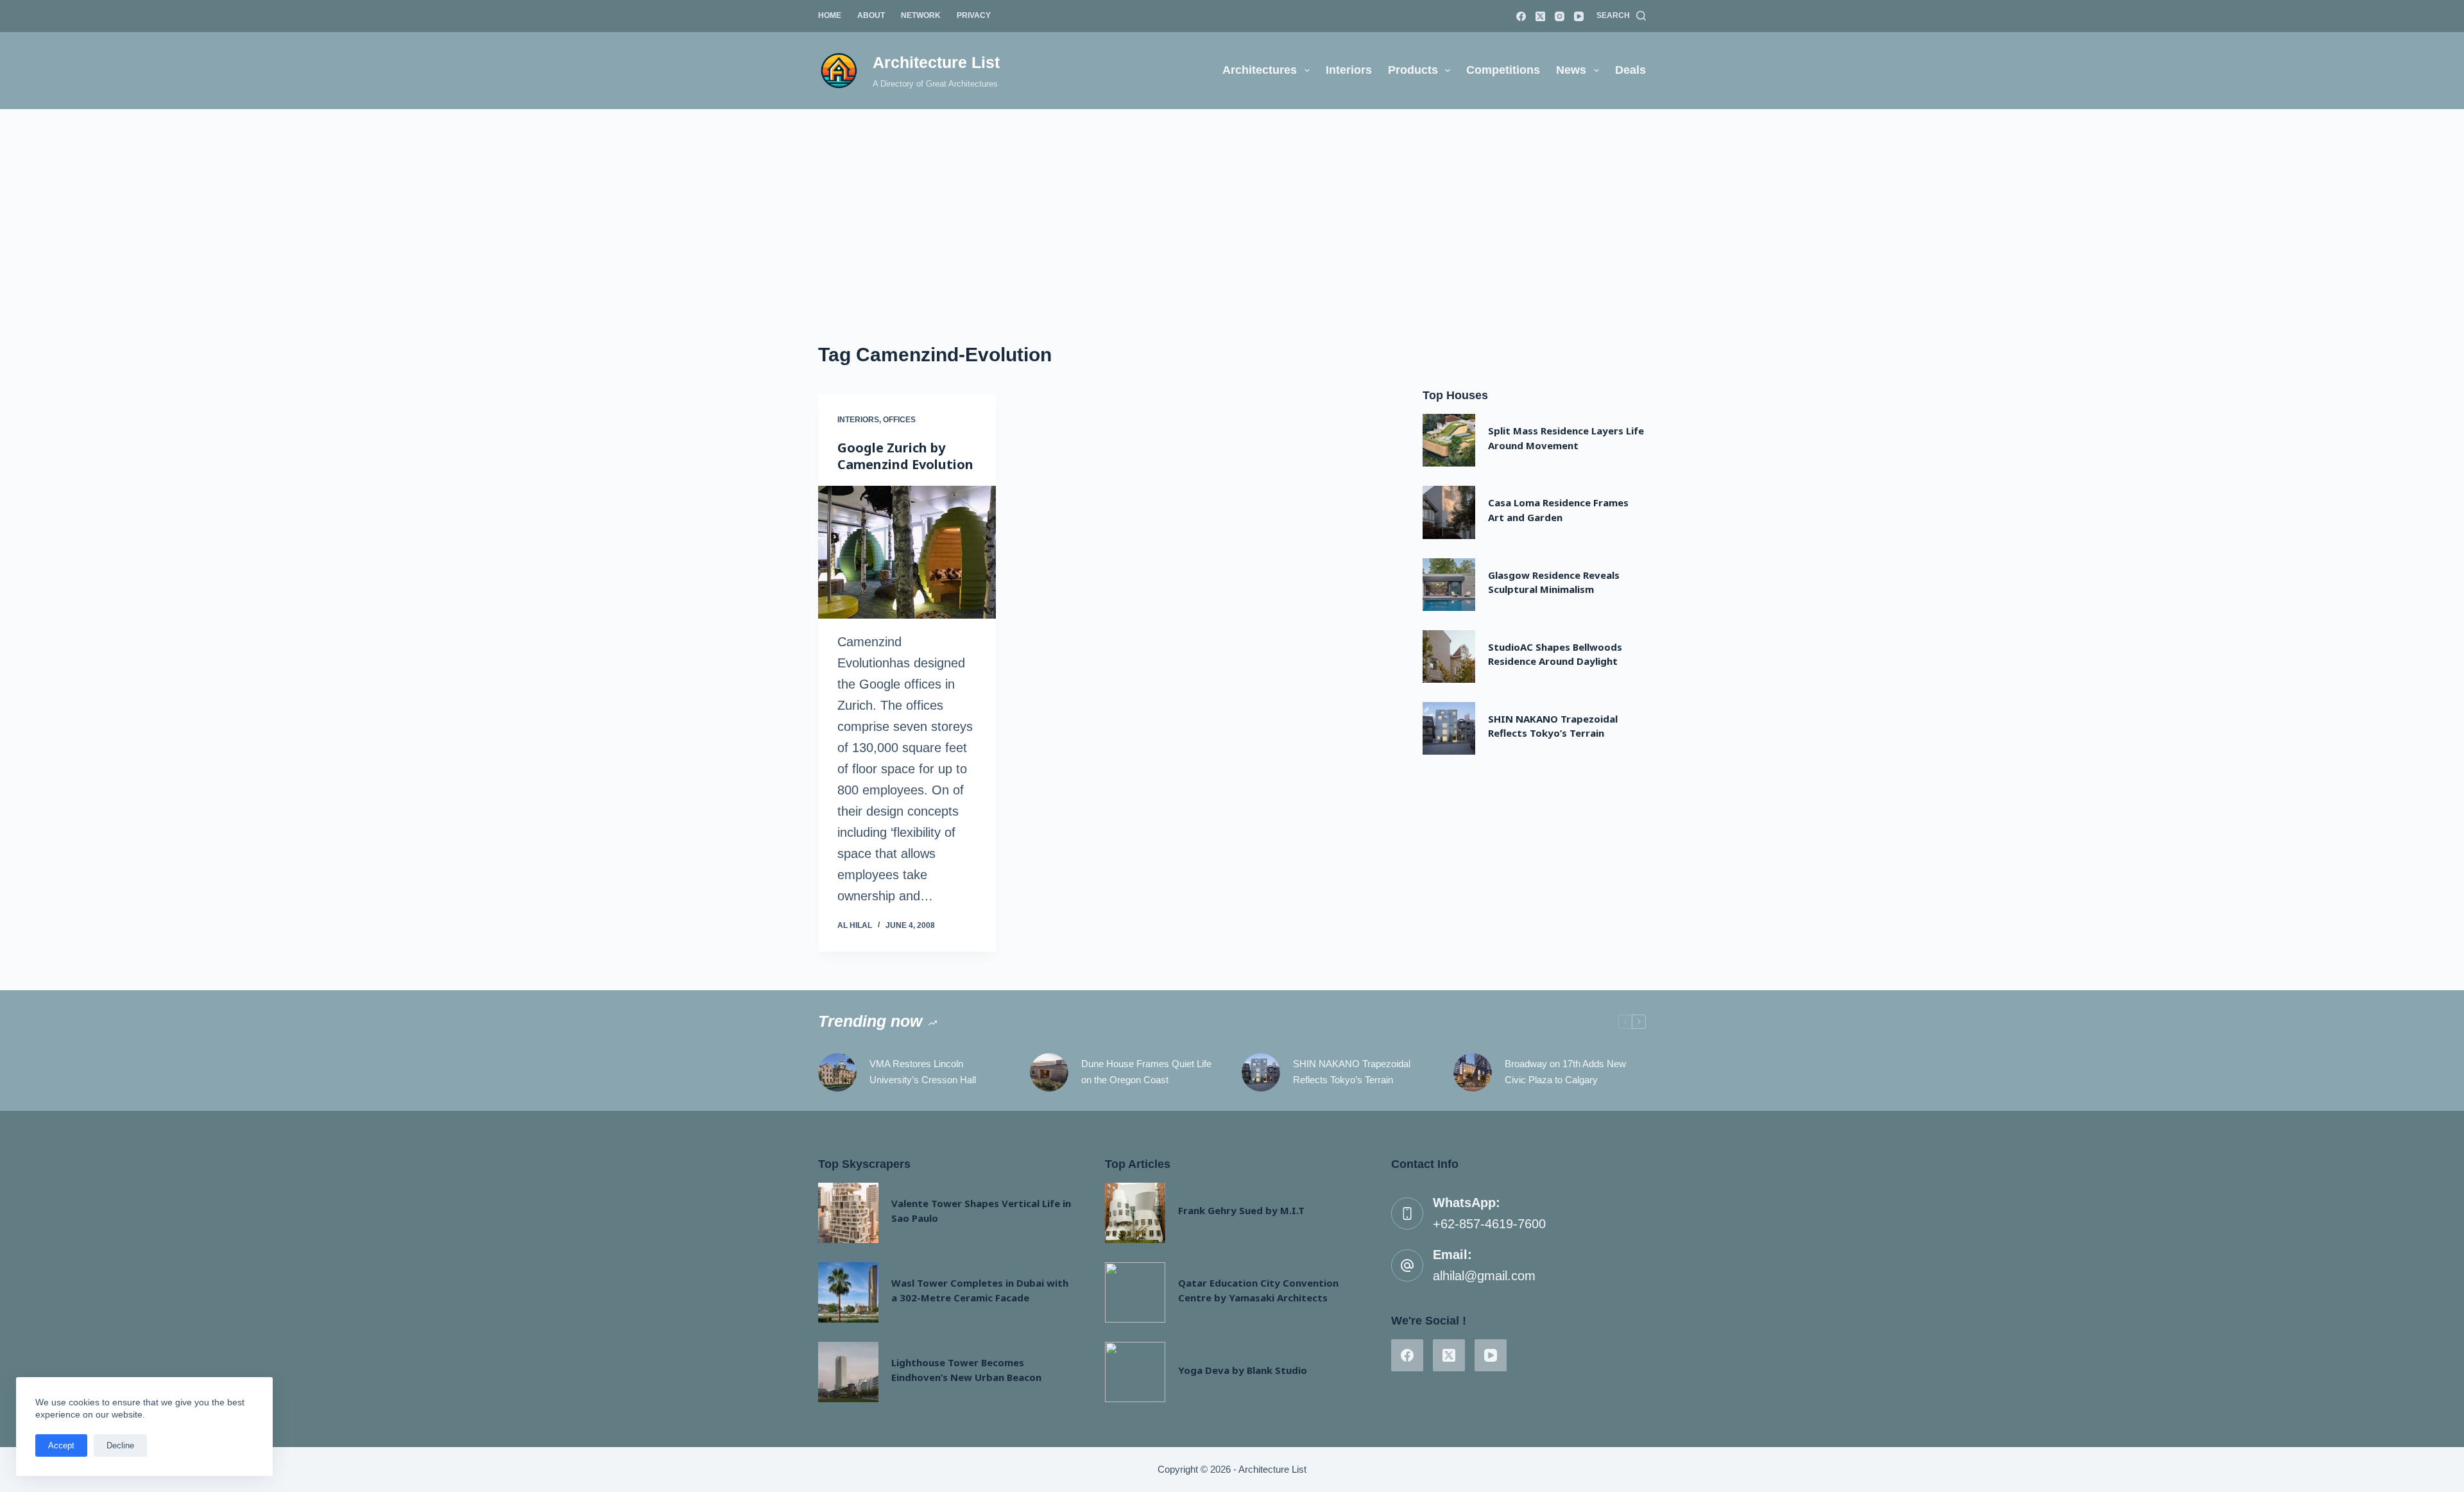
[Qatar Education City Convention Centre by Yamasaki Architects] (1135, 1292)
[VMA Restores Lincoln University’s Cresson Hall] (837, 1072)
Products (1413, 70)
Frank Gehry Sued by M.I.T (1241, 1210)
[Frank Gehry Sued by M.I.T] (1135, 1213)
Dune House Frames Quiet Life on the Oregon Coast (1146, 1072)
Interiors (1349, 70)
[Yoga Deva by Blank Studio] (1135, 1372)
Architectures (1260, 70)
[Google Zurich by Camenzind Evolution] (907, 553)
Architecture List (936, 62)
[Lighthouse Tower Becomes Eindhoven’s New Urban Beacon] (848, 1372)
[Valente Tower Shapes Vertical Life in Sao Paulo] (848, 1213)
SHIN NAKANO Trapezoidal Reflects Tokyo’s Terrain (1352, 1072)
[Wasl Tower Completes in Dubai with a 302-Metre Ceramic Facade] (848, 1292)
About (871, 15)
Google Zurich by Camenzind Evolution (905, 456)
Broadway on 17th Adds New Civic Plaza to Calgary (1565, 1072)
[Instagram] (1560, 16)
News (1571, 70)
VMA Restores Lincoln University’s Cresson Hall (923, 1072)
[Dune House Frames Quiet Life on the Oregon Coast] (1049, 1072)
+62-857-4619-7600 (1489, 1224)
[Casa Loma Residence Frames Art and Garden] (1449, 512)
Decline (120, 1445)
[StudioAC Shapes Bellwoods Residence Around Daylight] (1449, 656)
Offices (899, 420)
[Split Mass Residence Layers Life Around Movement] (1449, 440)
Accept (61, 1445)
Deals (1630, 70)
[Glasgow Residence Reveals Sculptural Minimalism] (1449, 585)
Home (830, 15)
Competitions (1503, 70)
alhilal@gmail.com (1484, 1276)
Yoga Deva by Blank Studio (1243, 1370)
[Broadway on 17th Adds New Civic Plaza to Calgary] (1473, 1072)
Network (921, 15)
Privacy (974, 15)
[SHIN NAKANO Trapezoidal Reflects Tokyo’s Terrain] (1449, 728)
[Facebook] (1521, 16)
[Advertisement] (1232, 205)
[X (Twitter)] (1540, 16)
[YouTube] (1579, 16)
